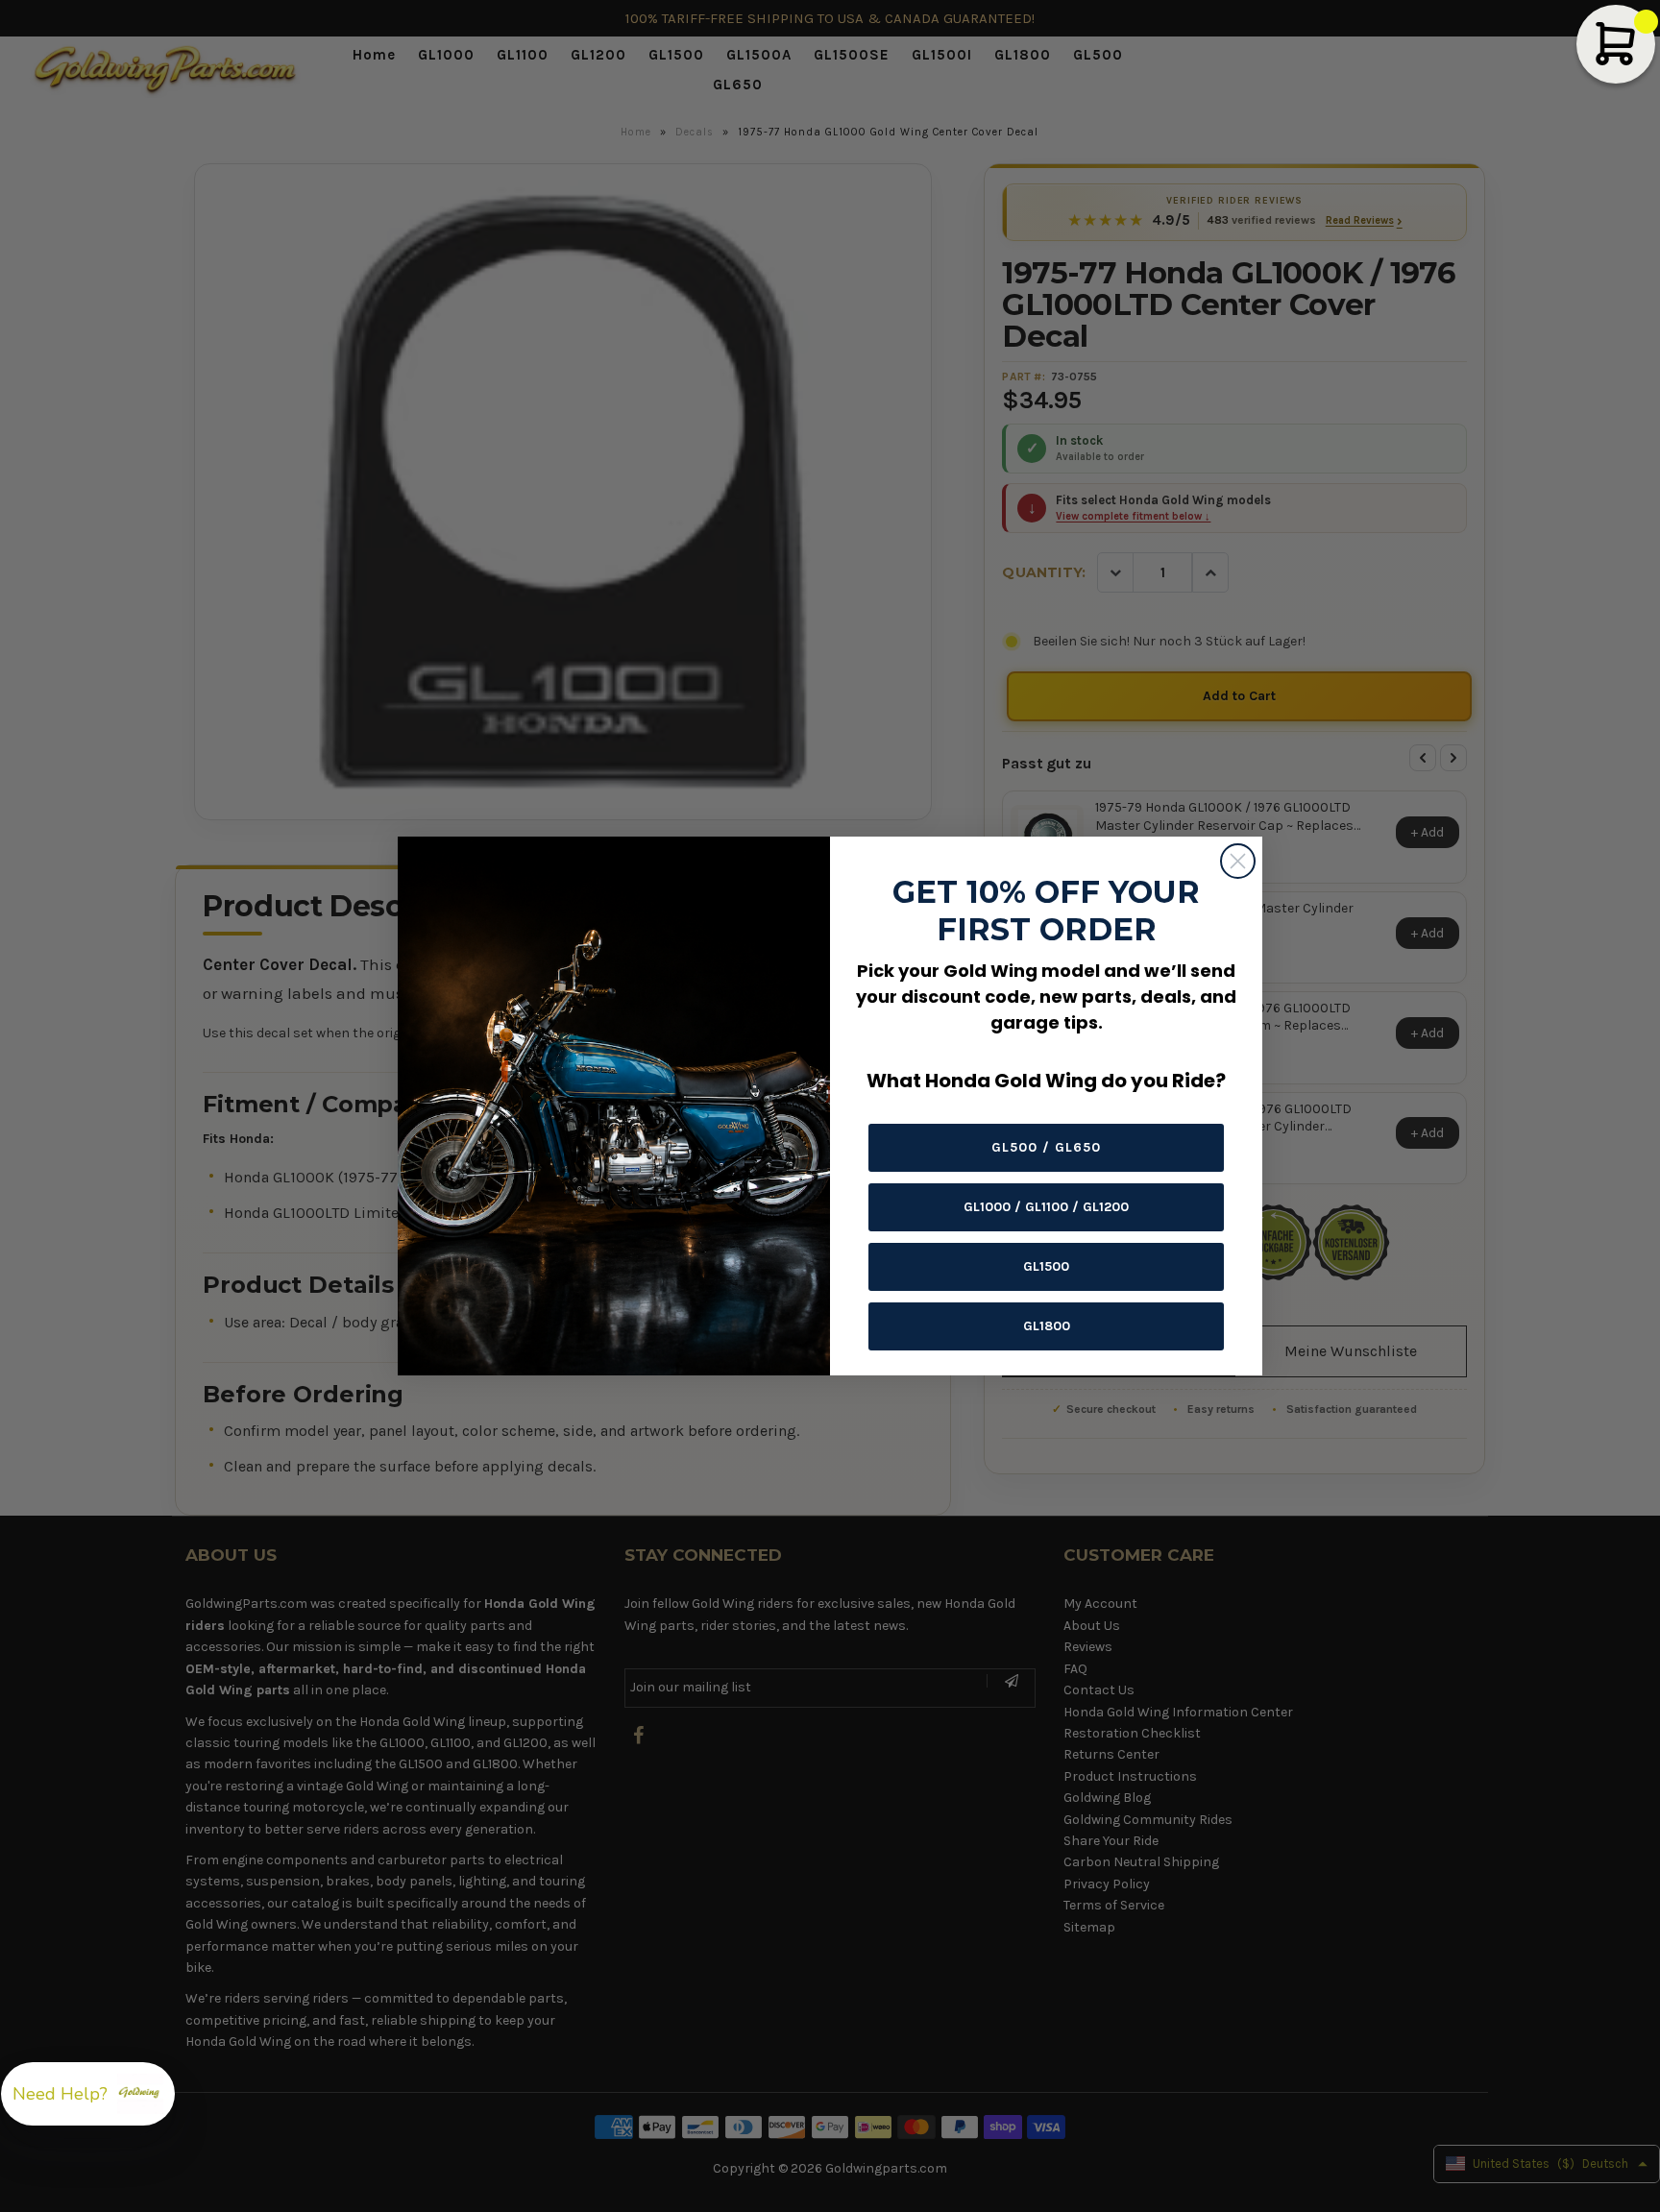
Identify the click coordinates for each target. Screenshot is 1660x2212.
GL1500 (1046, 1266)
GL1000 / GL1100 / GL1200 (1046, 1207)
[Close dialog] (1238, 861)
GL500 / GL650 (1046, 1147)
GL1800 (1047, 1326)
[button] (88, 2094)
